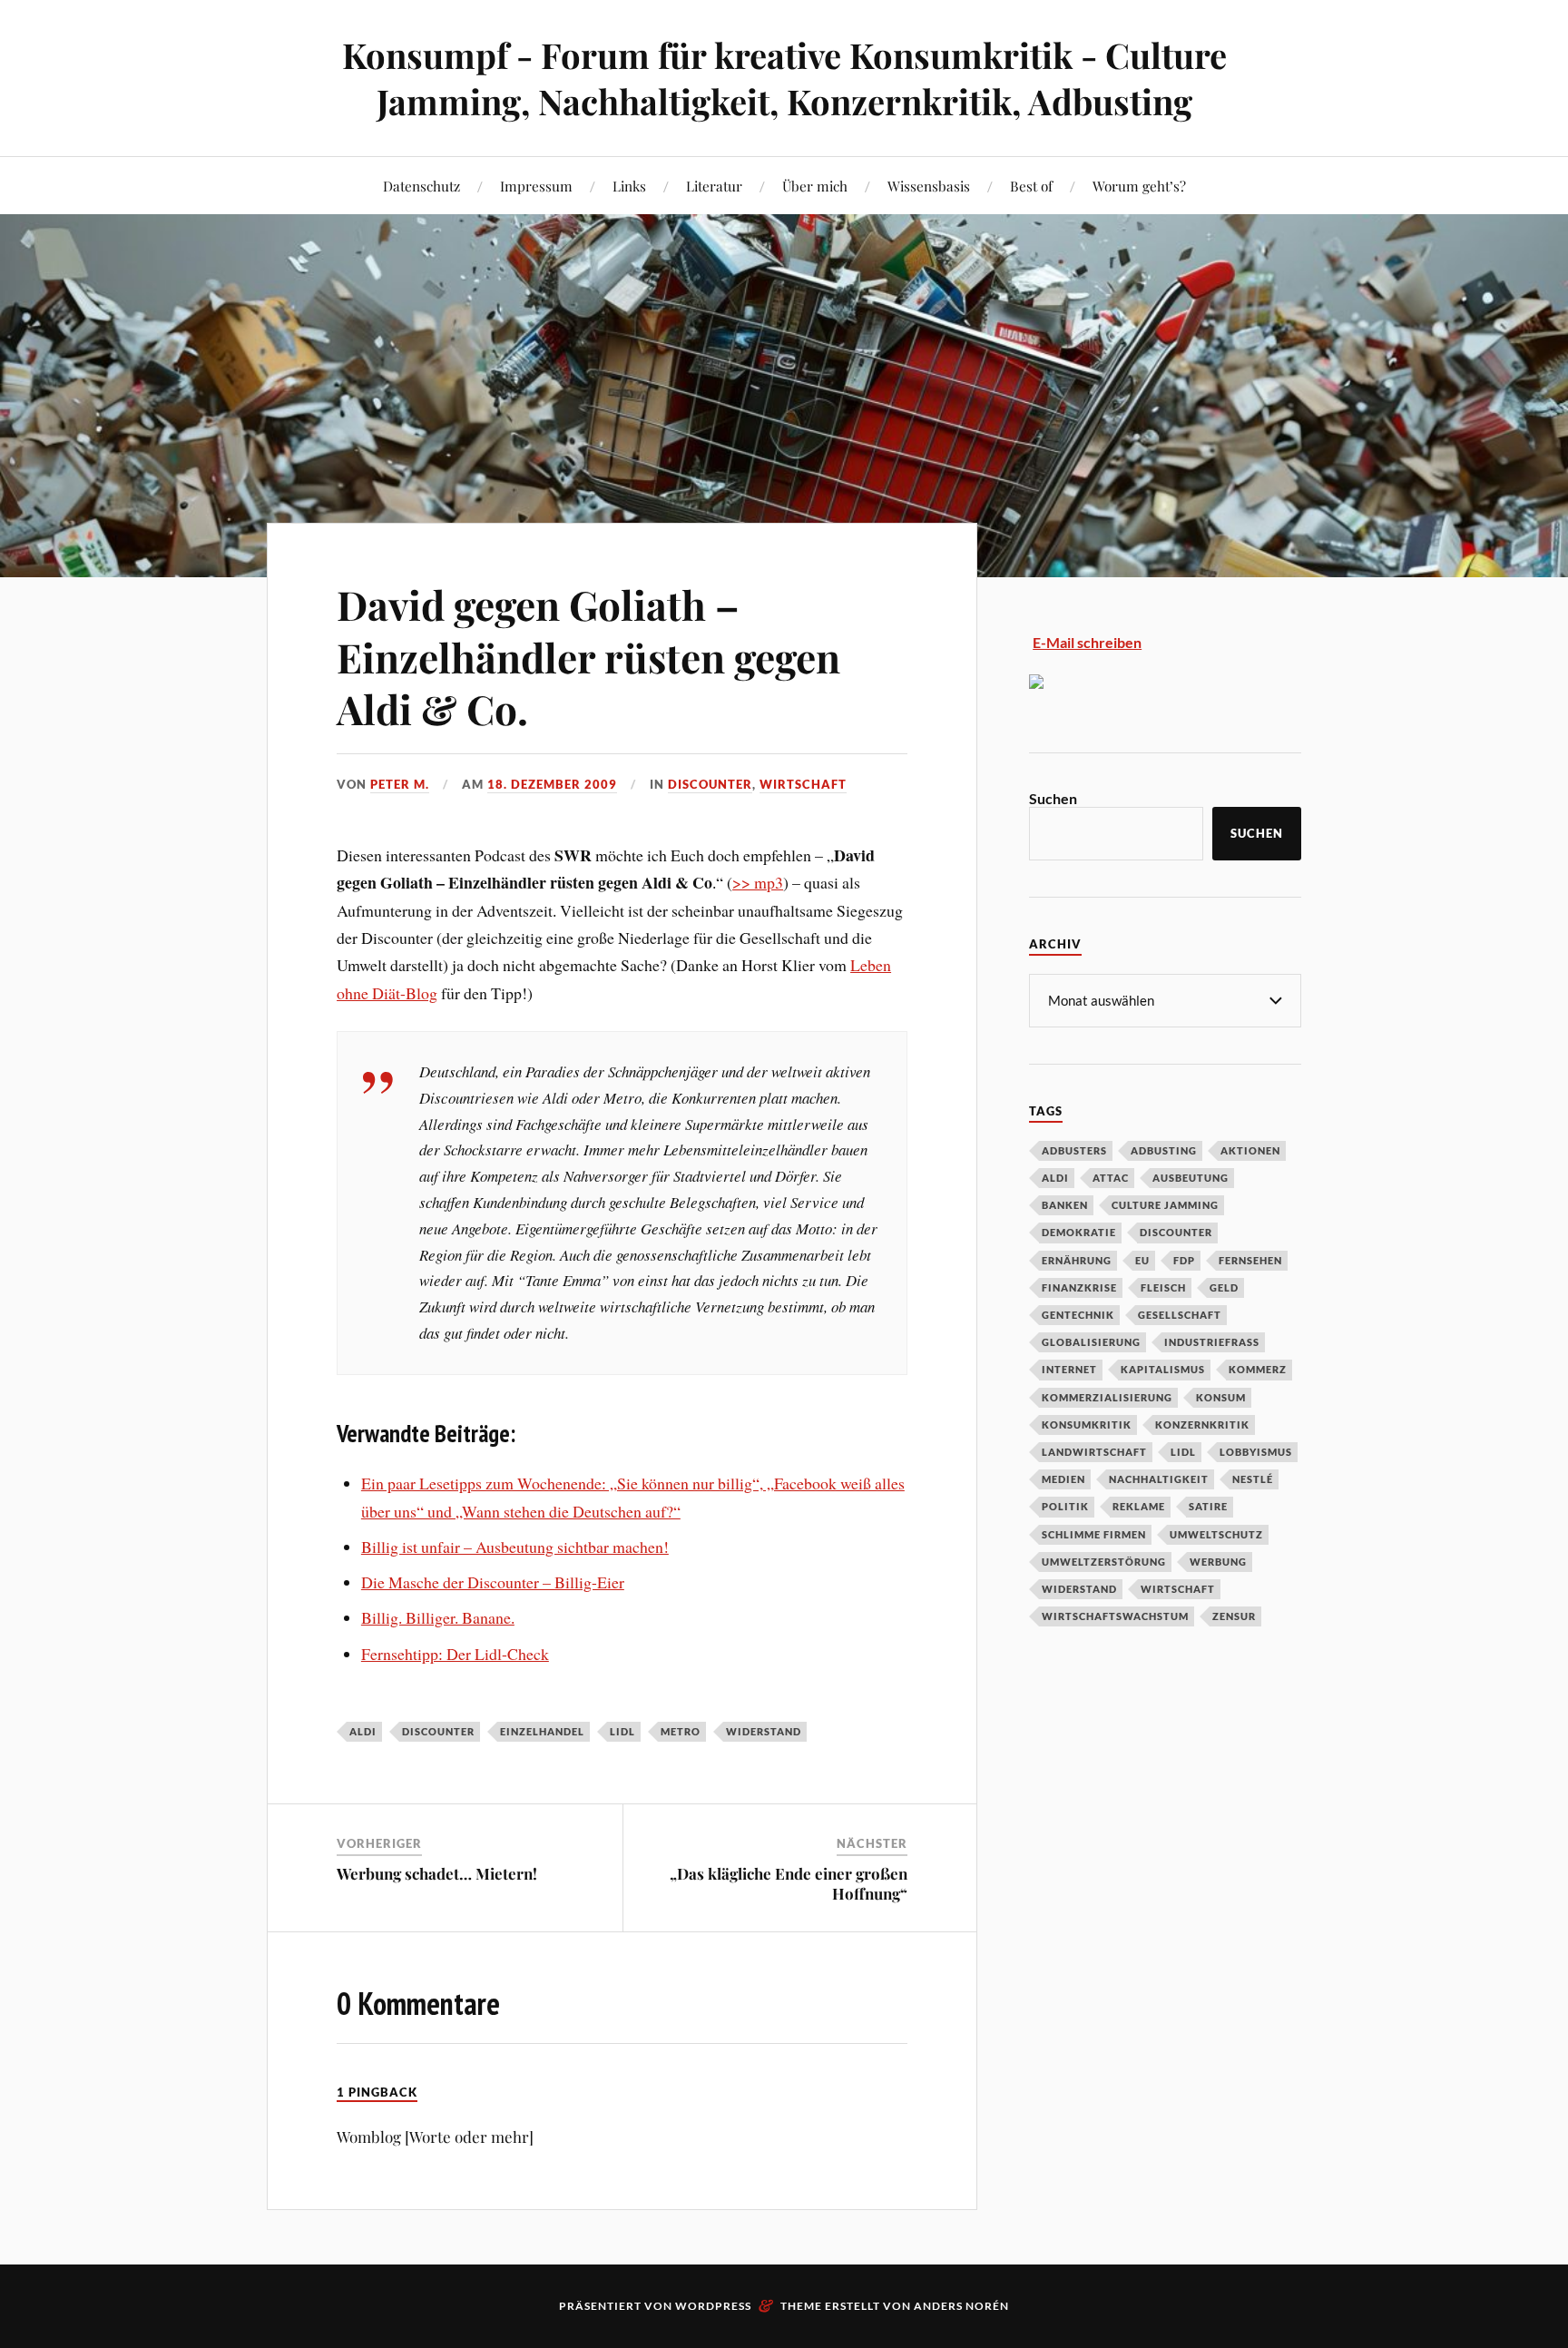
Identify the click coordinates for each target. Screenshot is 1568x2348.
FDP (1184, 1260)
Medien (1063, 1479)
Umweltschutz (1216, 1534)
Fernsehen (1250, 1260)
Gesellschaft (1180, 1315)
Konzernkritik (1202, 1425)
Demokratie (1079, 1232)
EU (1142, 1260)
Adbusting (1164, 1150)
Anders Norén (961, 2306)
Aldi (363, 1731)
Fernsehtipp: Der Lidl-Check (455, 1654)
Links (629, 186)
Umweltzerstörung (1104, 1562)
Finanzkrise (1079, 1287)
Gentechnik (1078, 1315)
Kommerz (1258, 1369)
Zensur (1234, 1616)
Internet (1069, 1369)
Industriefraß (1212, 1342)
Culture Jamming (1165, 1205)
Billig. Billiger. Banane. (438, 1617)
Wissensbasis (929, 186)
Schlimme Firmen (1094, 1534)
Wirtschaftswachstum (1115, 1616)
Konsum (1221, 1397)
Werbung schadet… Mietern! (437, 1873)
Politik (1065, 1506)
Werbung (1218, 1562)
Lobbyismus (1256, 1452)
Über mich (815, 186)
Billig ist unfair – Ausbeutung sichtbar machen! (515, 1547)
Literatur (714, 186)
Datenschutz (421, 186)
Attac (1111, 1178)
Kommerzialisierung (1107, 1397)
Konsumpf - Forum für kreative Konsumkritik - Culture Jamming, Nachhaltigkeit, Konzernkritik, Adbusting (784, 78)
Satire (1208, 1506)
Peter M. (400, 784)
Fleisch (1163, 1287)
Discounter (710, 784)
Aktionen (1250, 1150)
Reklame (1139, 1506)
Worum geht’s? (1139, 186)
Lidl (622, 1731)
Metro (681, 1731)
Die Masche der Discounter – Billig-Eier (493, 1582)
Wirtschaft (803, 784)
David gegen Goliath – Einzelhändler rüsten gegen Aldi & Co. (588, 656)
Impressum (536, 186)
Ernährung (1077, 1260)
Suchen (1053, 798)
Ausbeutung (1191, 1178)
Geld (1224, 1287)
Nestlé (1253, 1479)
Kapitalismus (1163, 1369)
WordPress (713, 2306)
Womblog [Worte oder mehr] (435, 2137)
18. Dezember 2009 (552, 784)
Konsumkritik (1087, 1425)
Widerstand (764, 1731)
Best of (1031, 186)
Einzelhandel (542, 1731)
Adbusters (1074, 1150)
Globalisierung (1091, 1342)
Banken (1065, 1205)
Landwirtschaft (1094, 1452)
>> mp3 (758, 882)
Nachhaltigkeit (1159, 1479)
